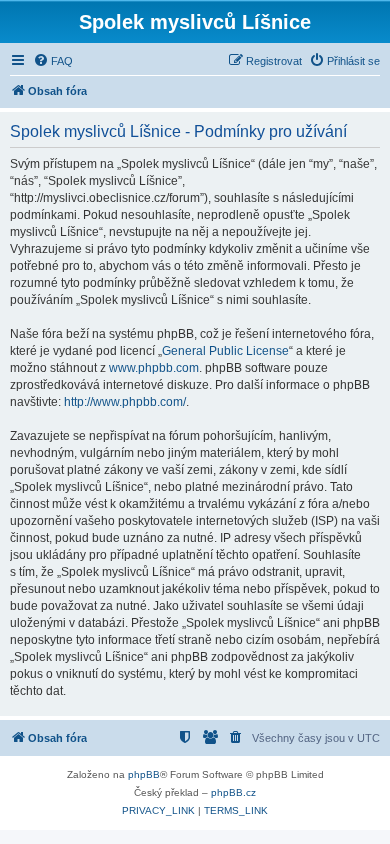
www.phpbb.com (154, 368)
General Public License (225, 351)
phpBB (144, 774)
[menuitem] (53, 61)
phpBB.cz (233, 792)
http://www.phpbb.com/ (125, 402)
